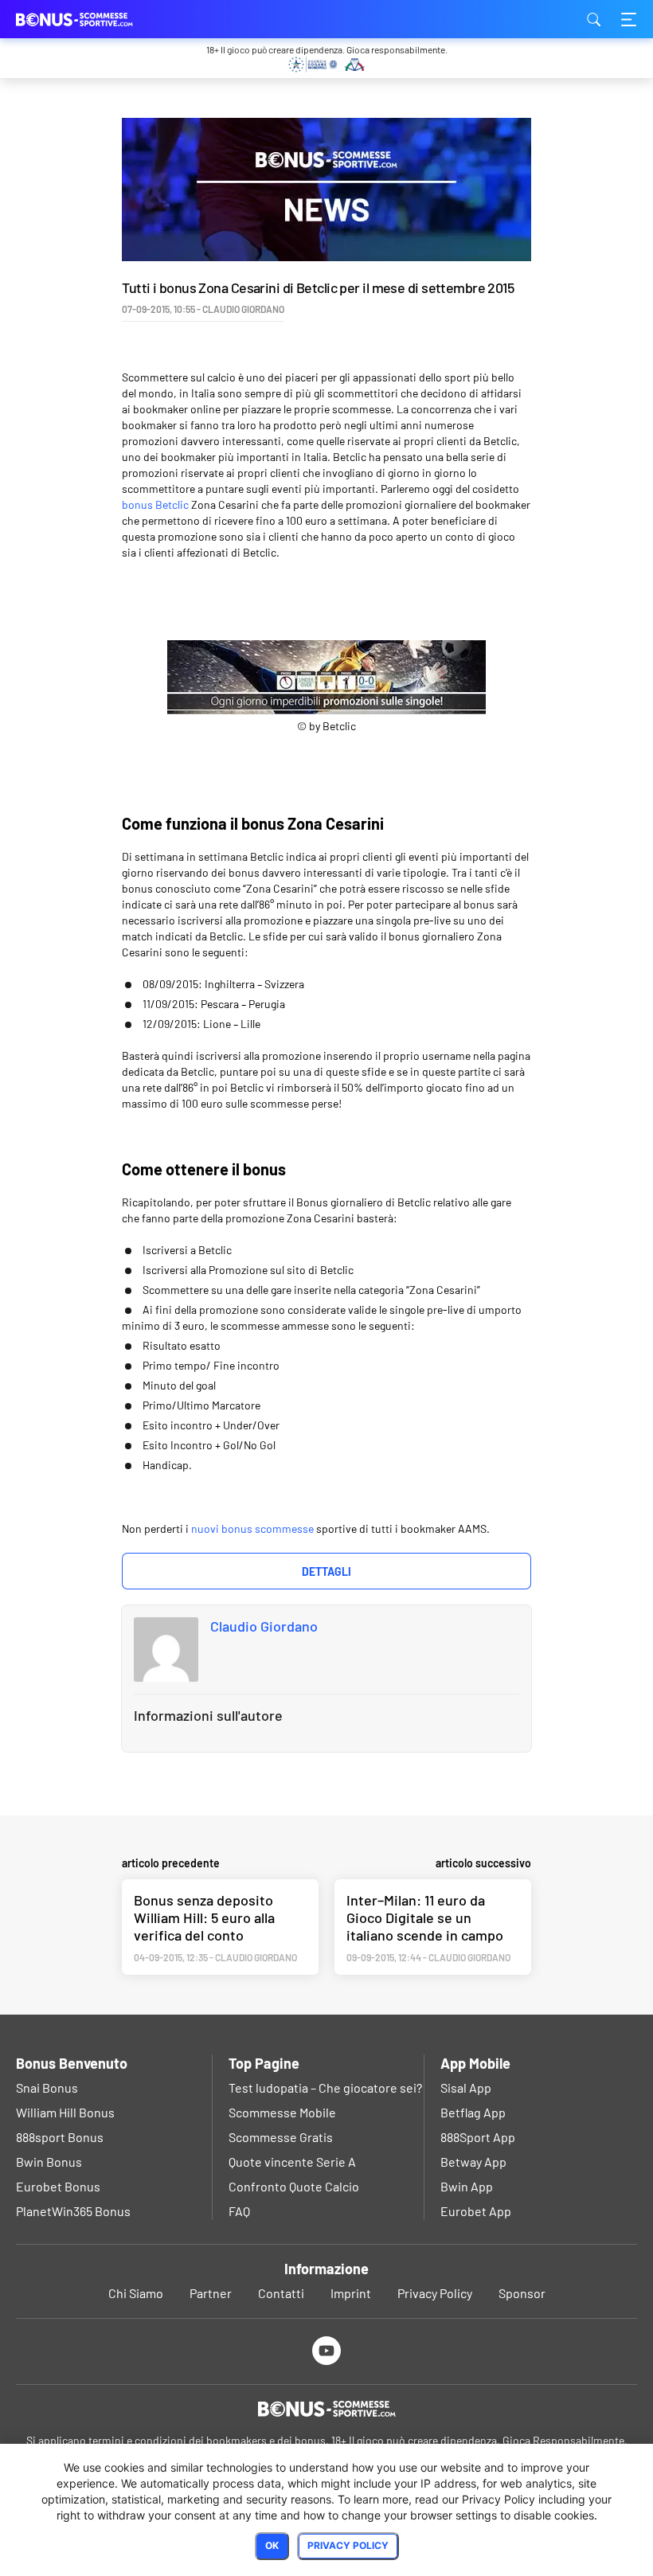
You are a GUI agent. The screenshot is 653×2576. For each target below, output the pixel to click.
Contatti (281, 2293)
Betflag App (473, 2112)
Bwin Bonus (49, 2162)
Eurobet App (476, 2211)
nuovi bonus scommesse (252, 1528)
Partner (211, 2293)
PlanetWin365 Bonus (73, 2211)
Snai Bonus (47, 2087)
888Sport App (478, 2137)
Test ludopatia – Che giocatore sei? (325, 2087)
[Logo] (326, 2409)
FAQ (239, 2211)
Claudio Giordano (264, 1626)
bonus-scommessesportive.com (96, 19)
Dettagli (326, 1571)
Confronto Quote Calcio (294, 2186)
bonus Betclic (155, 504)
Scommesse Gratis (281, 2137)
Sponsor (522, 2293)
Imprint (351, 2293)
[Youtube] (327, 2350)
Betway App (473, 2162)
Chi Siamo (136, 2293)
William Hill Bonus (65, 2112)
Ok (272, 2545)
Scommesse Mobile (282, 2112)
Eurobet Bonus (58, 2186)
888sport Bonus (60, 2137)
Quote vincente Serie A (292, 2162)
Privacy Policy (435, 2293)
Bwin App (467, 2186)
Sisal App (466, 2087)
